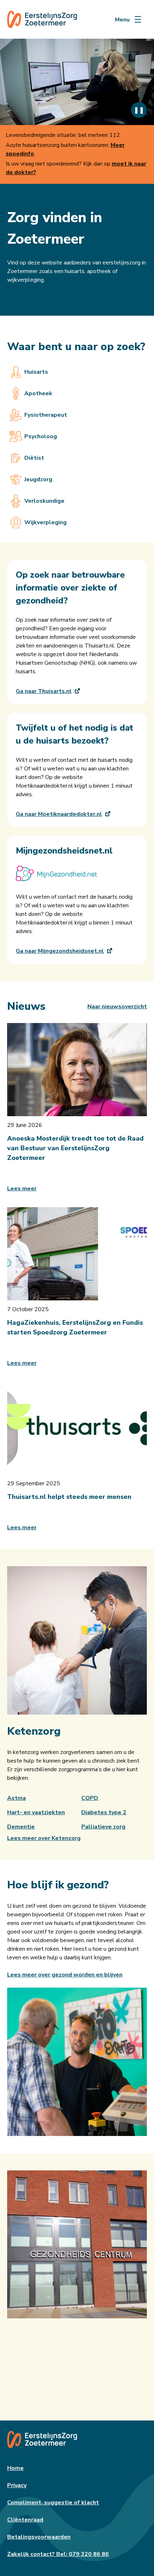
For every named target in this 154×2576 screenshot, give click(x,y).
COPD (90, 1798)
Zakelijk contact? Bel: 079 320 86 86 (58, 2554)
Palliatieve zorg (103, 1827)
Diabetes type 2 (104, 1812)
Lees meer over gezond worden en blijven (65, 1975)
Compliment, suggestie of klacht (53, 2503)
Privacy (17, 2485)
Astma (16, 1798)
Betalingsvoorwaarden (39, 2537)
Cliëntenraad (25, 2520)
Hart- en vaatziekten (36, 1812)
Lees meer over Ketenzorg (44, 1838)
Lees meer (22, 1189)
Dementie (21, 1827)
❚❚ (139, 110)
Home (15, 2468)
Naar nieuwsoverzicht (117, 1007)
